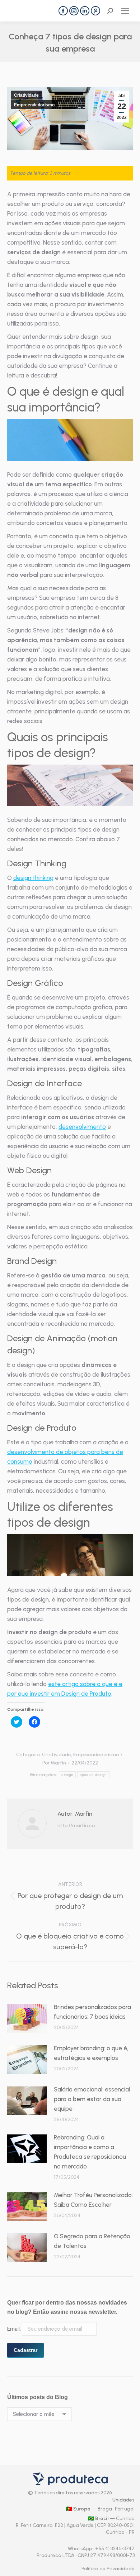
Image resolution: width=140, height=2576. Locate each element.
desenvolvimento (82, 1127)
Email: (15, 2329)
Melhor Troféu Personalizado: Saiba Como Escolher (93, 2200)
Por (54, 1763)
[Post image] (27, 2018)
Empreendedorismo (34, 105)
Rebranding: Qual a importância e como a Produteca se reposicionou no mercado (90, 2152)
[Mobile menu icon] (125, 11)
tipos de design (93, 1775)
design (67, 1775)
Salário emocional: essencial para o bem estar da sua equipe (92, 2099)
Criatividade (26, 95)
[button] (70, 440)
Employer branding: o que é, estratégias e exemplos (91, 2053)
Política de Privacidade (108, 2569)
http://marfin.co (76, 1826)
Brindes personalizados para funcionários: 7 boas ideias (92, 2012)
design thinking (33, 878)
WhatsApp (80, 2549)
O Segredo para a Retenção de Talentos (92, 2241)
